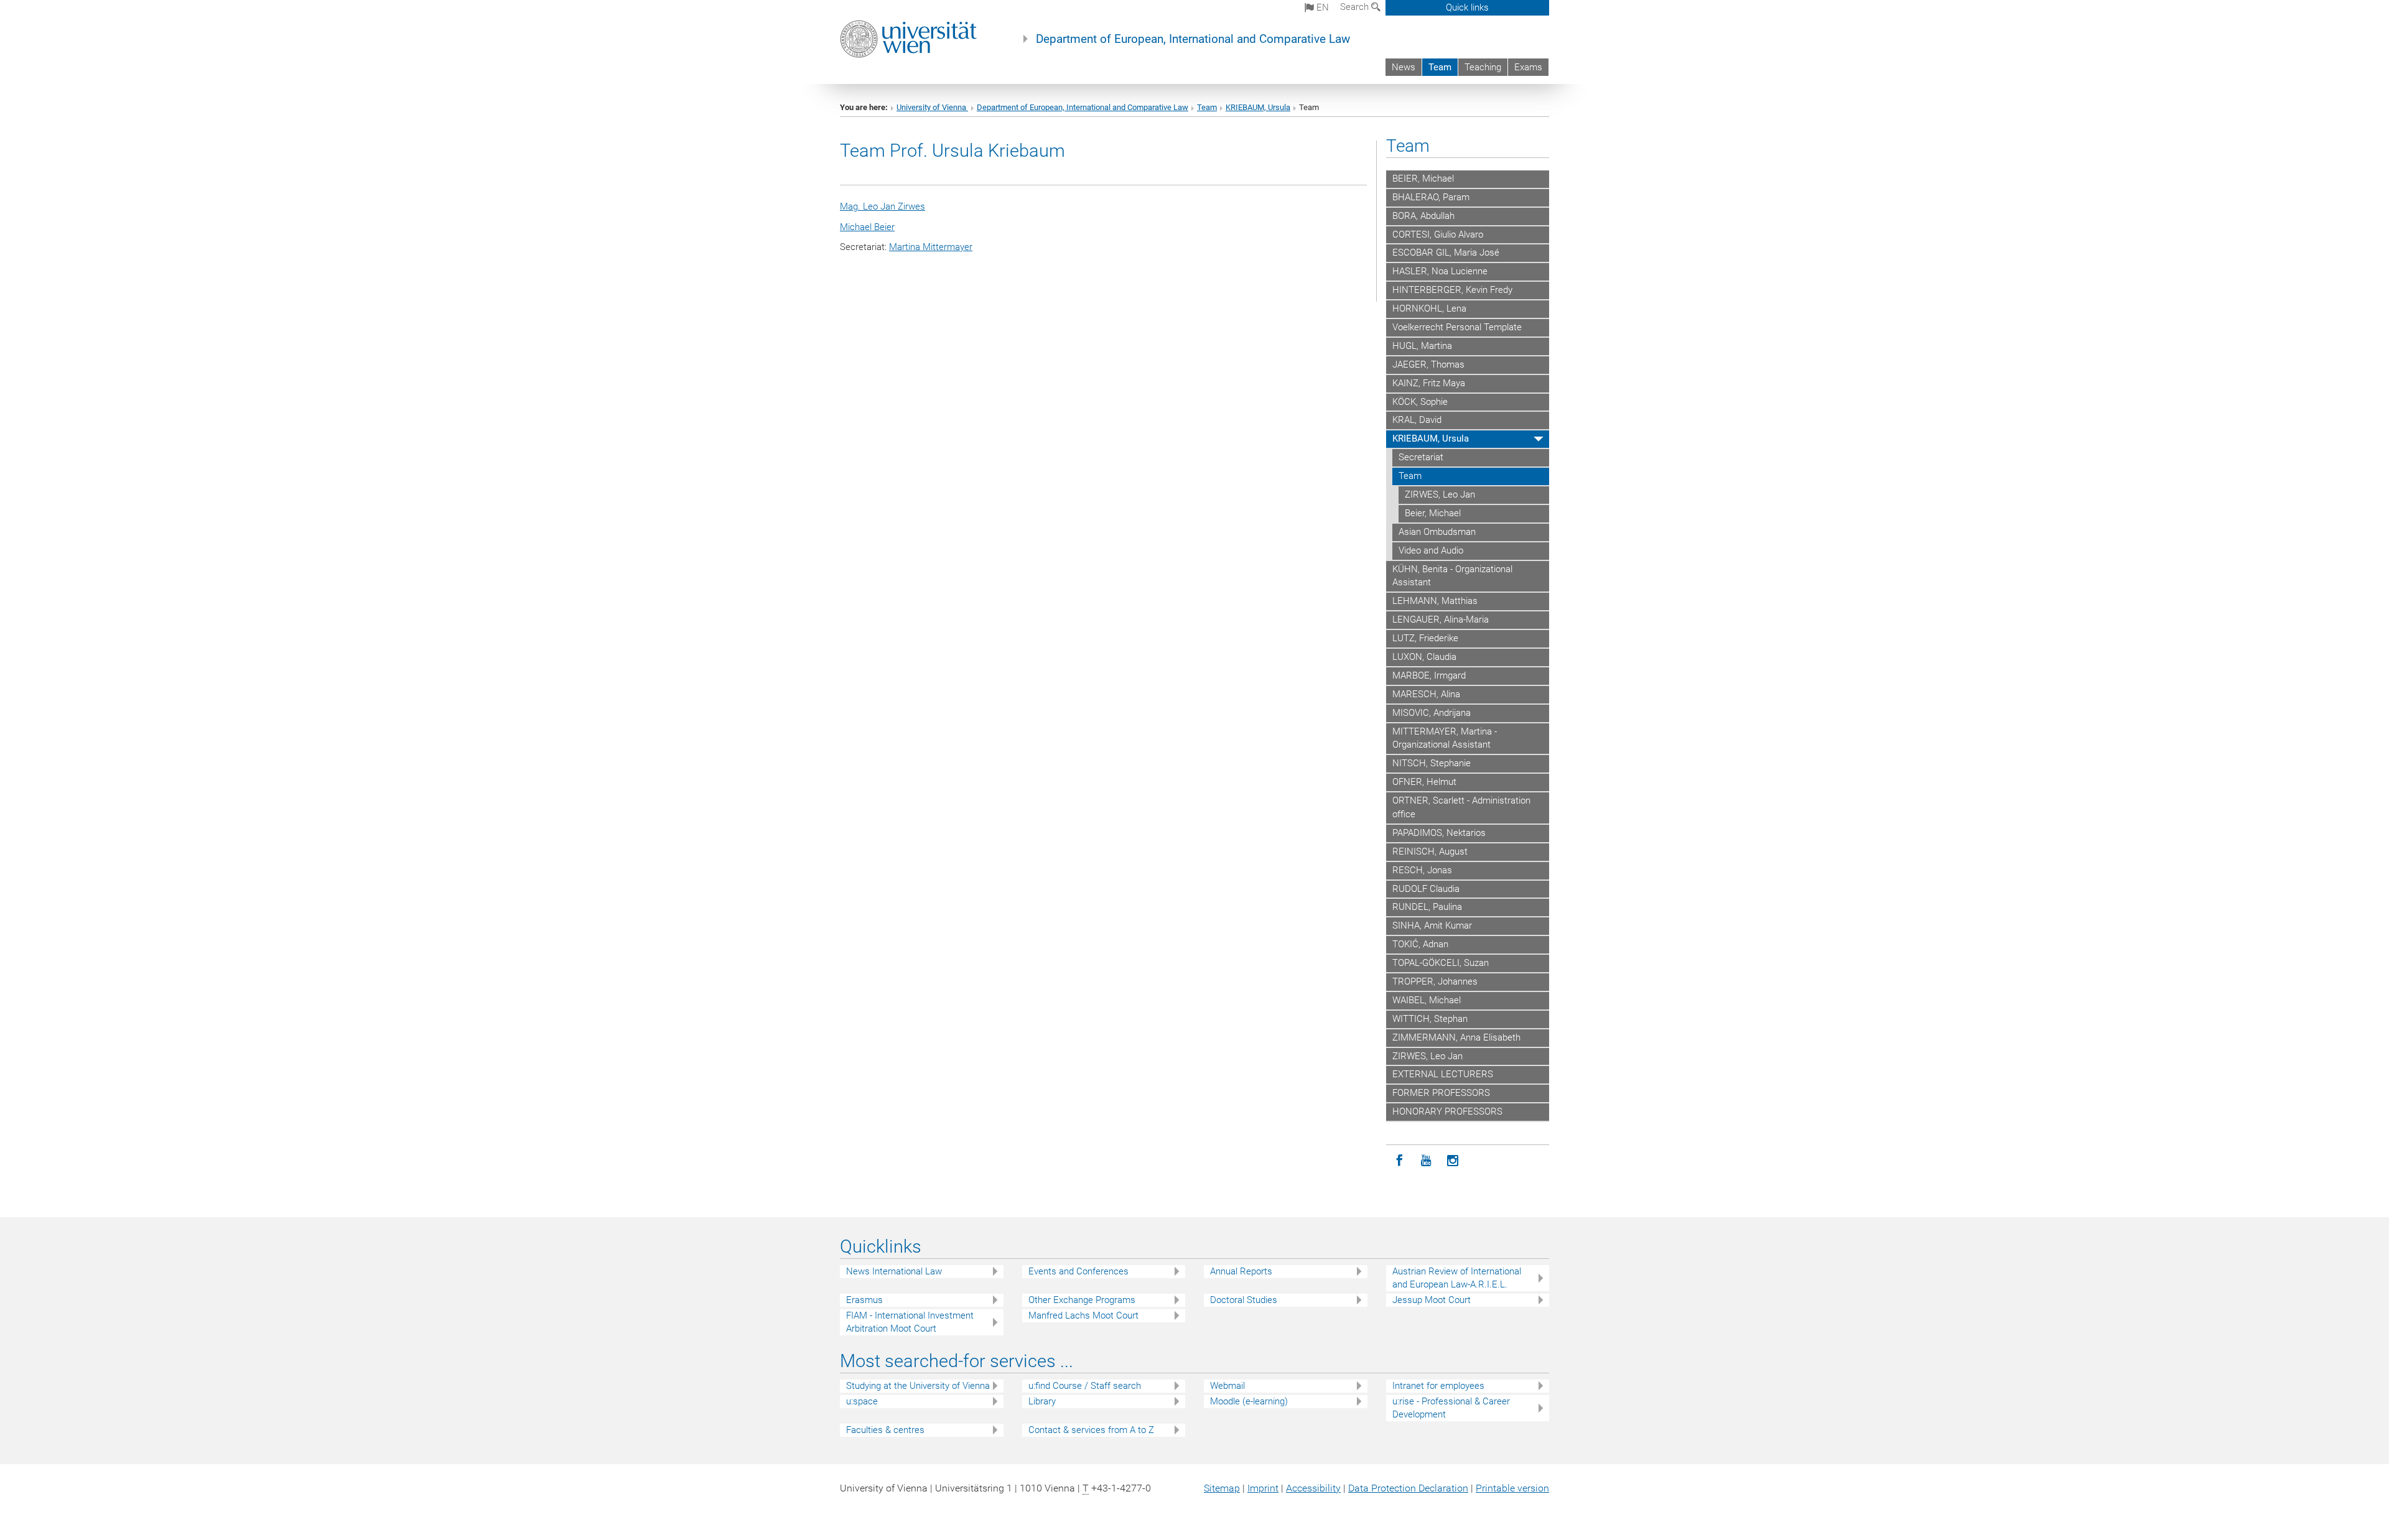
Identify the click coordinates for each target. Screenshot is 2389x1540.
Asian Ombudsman (1437, 532)
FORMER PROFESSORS (1441, 1093)
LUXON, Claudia (1424, 657)
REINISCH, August (1430, 851)
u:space (862, 1401)
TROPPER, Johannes (1435, 981)
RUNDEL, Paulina (1427, 907)
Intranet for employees (1438, 1386)
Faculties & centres (885, 1430)
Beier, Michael (1433, 513)
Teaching (1483, 67)
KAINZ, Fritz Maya (1429, 383)
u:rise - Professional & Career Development (1451, 1408)
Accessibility (1313, 1488)
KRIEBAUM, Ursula (1258, 107)
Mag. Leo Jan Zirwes (882, 206)
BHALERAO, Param (1431, 197)
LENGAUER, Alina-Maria (1441, 619)
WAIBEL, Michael (1427, 1000)
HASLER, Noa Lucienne (1440, 271)
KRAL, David (1417, 420)
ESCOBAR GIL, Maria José (1446, 253)
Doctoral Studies (1244, 1300)
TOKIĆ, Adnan (1420, 944)
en (1321, 7)
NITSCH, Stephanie (1432, 763)
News (1404, 67)
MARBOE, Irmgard (1429, 675)
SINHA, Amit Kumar (1432, 925)
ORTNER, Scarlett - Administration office (1461, 807)
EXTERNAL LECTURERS (1443, 1074)
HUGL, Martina (1422, 346)
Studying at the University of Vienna (918, 1386)
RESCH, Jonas (1422, 870)
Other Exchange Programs (1082, 1300)
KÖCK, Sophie (1420, 402)
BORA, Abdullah (1423, 216)
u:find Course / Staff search (1085, 1386)
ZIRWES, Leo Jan (1440, 494)
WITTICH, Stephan (1430, 1019)
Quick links (1467, 7)
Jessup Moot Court (1432, 1300)
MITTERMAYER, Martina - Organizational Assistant (1445, 738)
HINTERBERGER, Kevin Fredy (1452, 290)
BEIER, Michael (1423, 179)
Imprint (1263, 1488)
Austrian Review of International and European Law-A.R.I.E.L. (1457, 1278)
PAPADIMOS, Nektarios (1439, 833)
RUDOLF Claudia (1426, 889)
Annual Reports (1241, 1271)
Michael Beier (867, 227)
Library (1042, 1401)
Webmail (1227, 1386)
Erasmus (864, 1300)
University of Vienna (932, 107)
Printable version (1512, 1488)
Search (1356, 7)
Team (1440, 67)
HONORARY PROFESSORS (1447, 1111)
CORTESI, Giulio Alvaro (1438, 234)
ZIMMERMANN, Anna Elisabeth (1456, 1037)
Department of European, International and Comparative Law (1193, 39)
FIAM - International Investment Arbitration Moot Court (910, 1322)
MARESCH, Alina (1426, 694)
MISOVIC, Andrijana (1432, 713)
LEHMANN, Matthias (1435, 601)
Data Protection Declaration (1408, 1488)
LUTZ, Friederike (1425, 638)
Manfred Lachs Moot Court (1083, 1315)
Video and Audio (1431, 550)
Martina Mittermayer (931, 247)
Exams (1528, 67)
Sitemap (1222, 1488)
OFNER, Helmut (1424, 782)
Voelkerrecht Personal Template (1457, 327)
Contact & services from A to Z (1091, 1430)
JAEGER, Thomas (1428, 364)
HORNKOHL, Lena (1429, 308)
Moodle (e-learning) (1249, 1401)
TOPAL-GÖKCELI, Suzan (1441, 963)
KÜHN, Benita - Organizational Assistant (1452, 576)
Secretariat (1421, 457)
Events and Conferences (1078, 1271)
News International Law (894, 1271)
